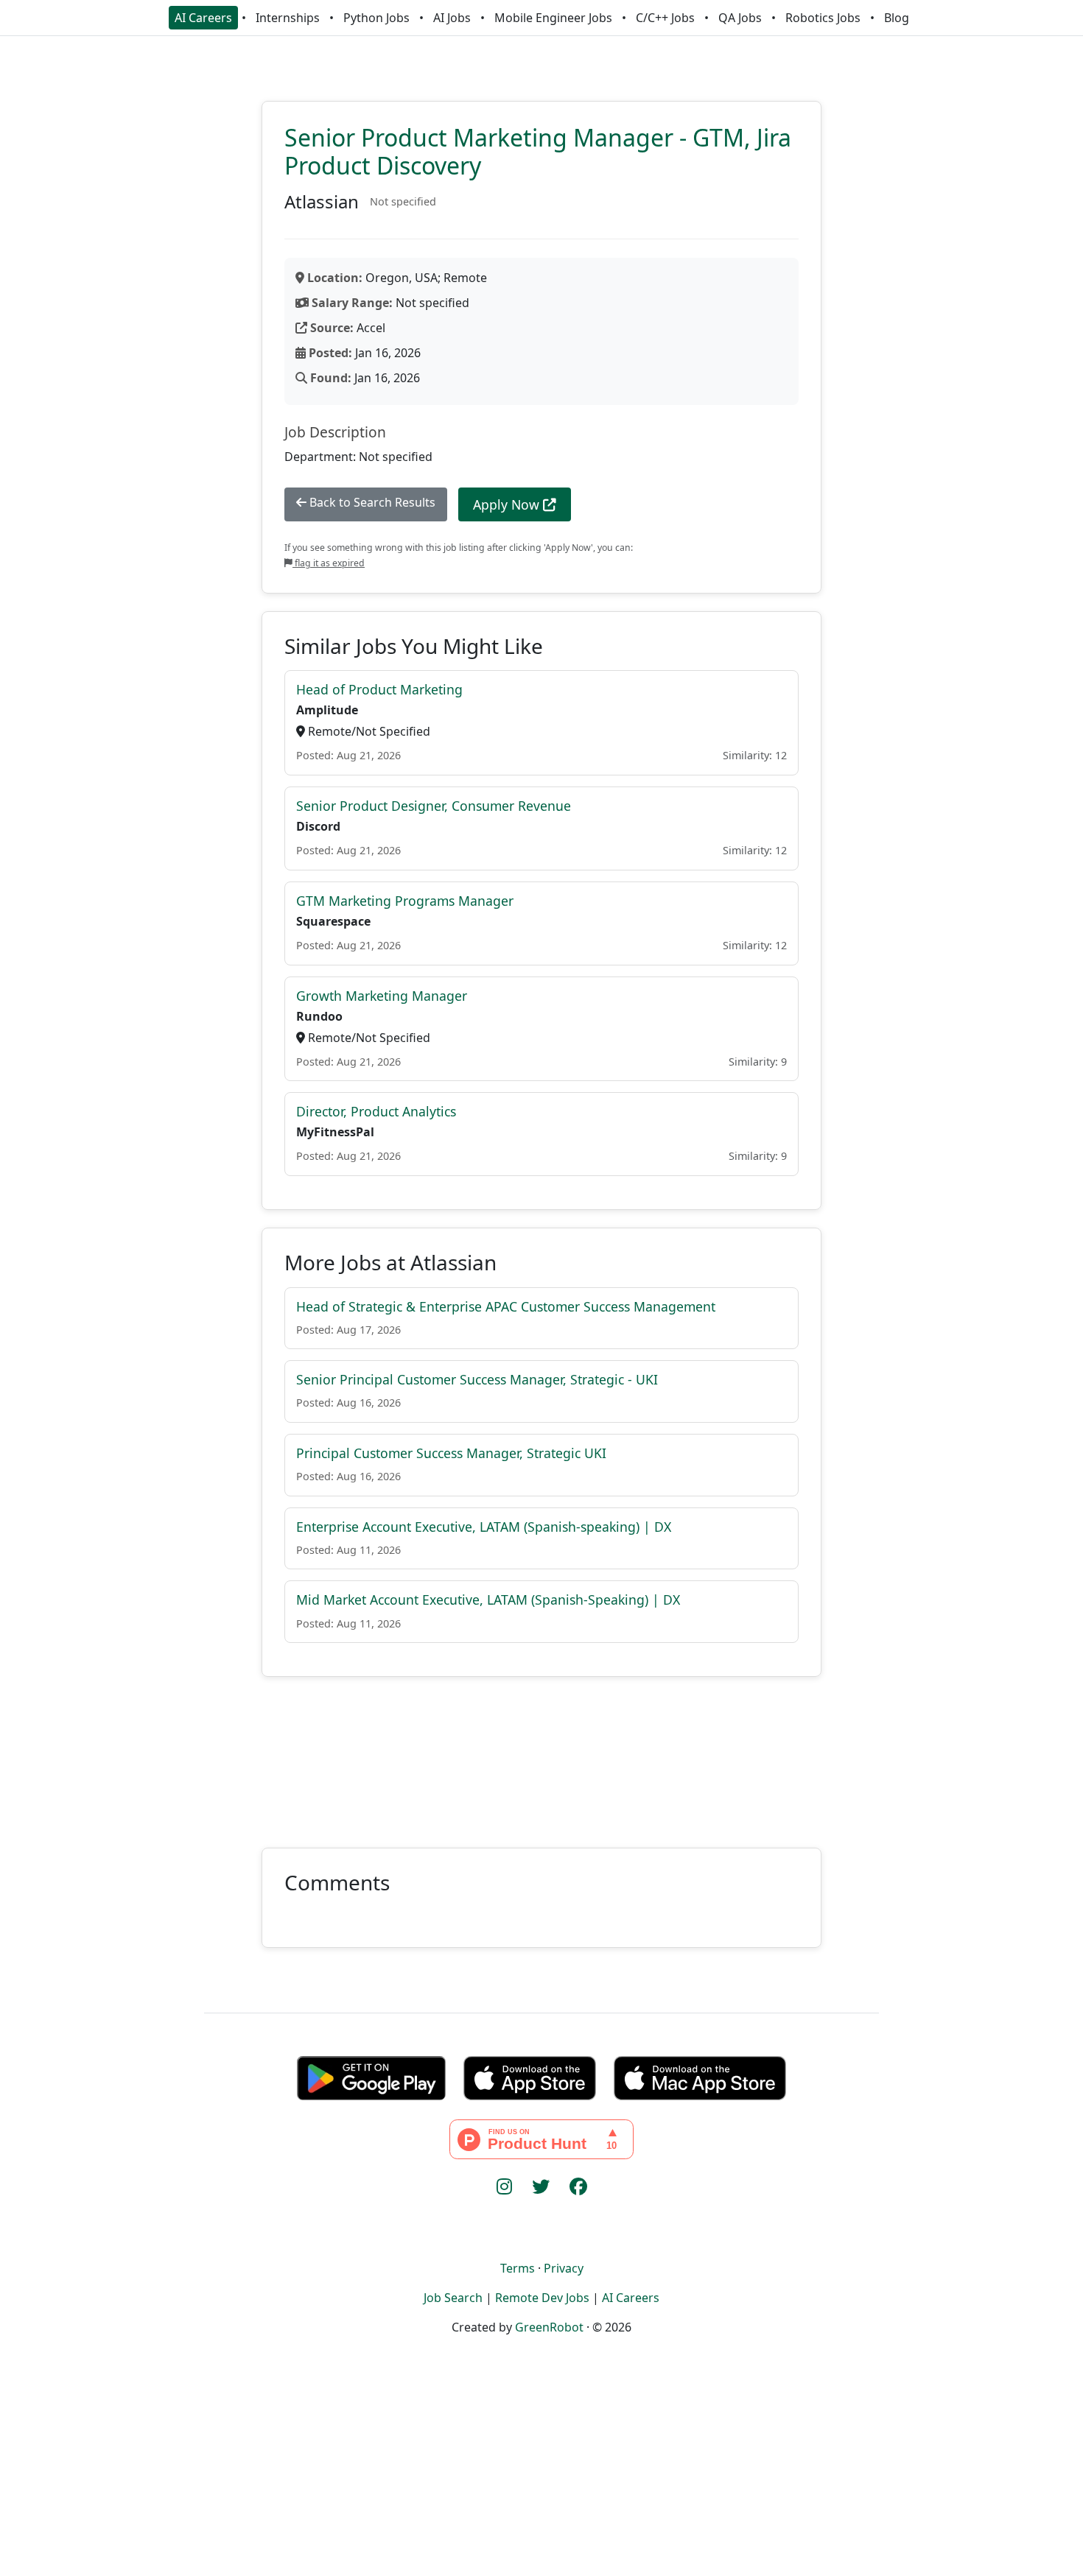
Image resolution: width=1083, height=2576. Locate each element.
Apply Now (508, 504)
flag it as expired (329, 563)
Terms (518, 2268)
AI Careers (203, 18)
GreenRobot (549, 2327)
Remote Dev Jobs (542, 2298)
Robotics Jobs (823, 18)
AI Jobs (452, 18)
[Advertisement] (541, 1753)
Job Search (453, 2298)
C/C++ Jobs (665, 18)
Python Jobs (376, 18)
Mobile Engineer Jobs (553, 18)
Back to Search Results (371, 502)
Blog (897, 18)
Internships (288, 18)
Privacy (564, 2268)
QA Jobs (740, 18)
